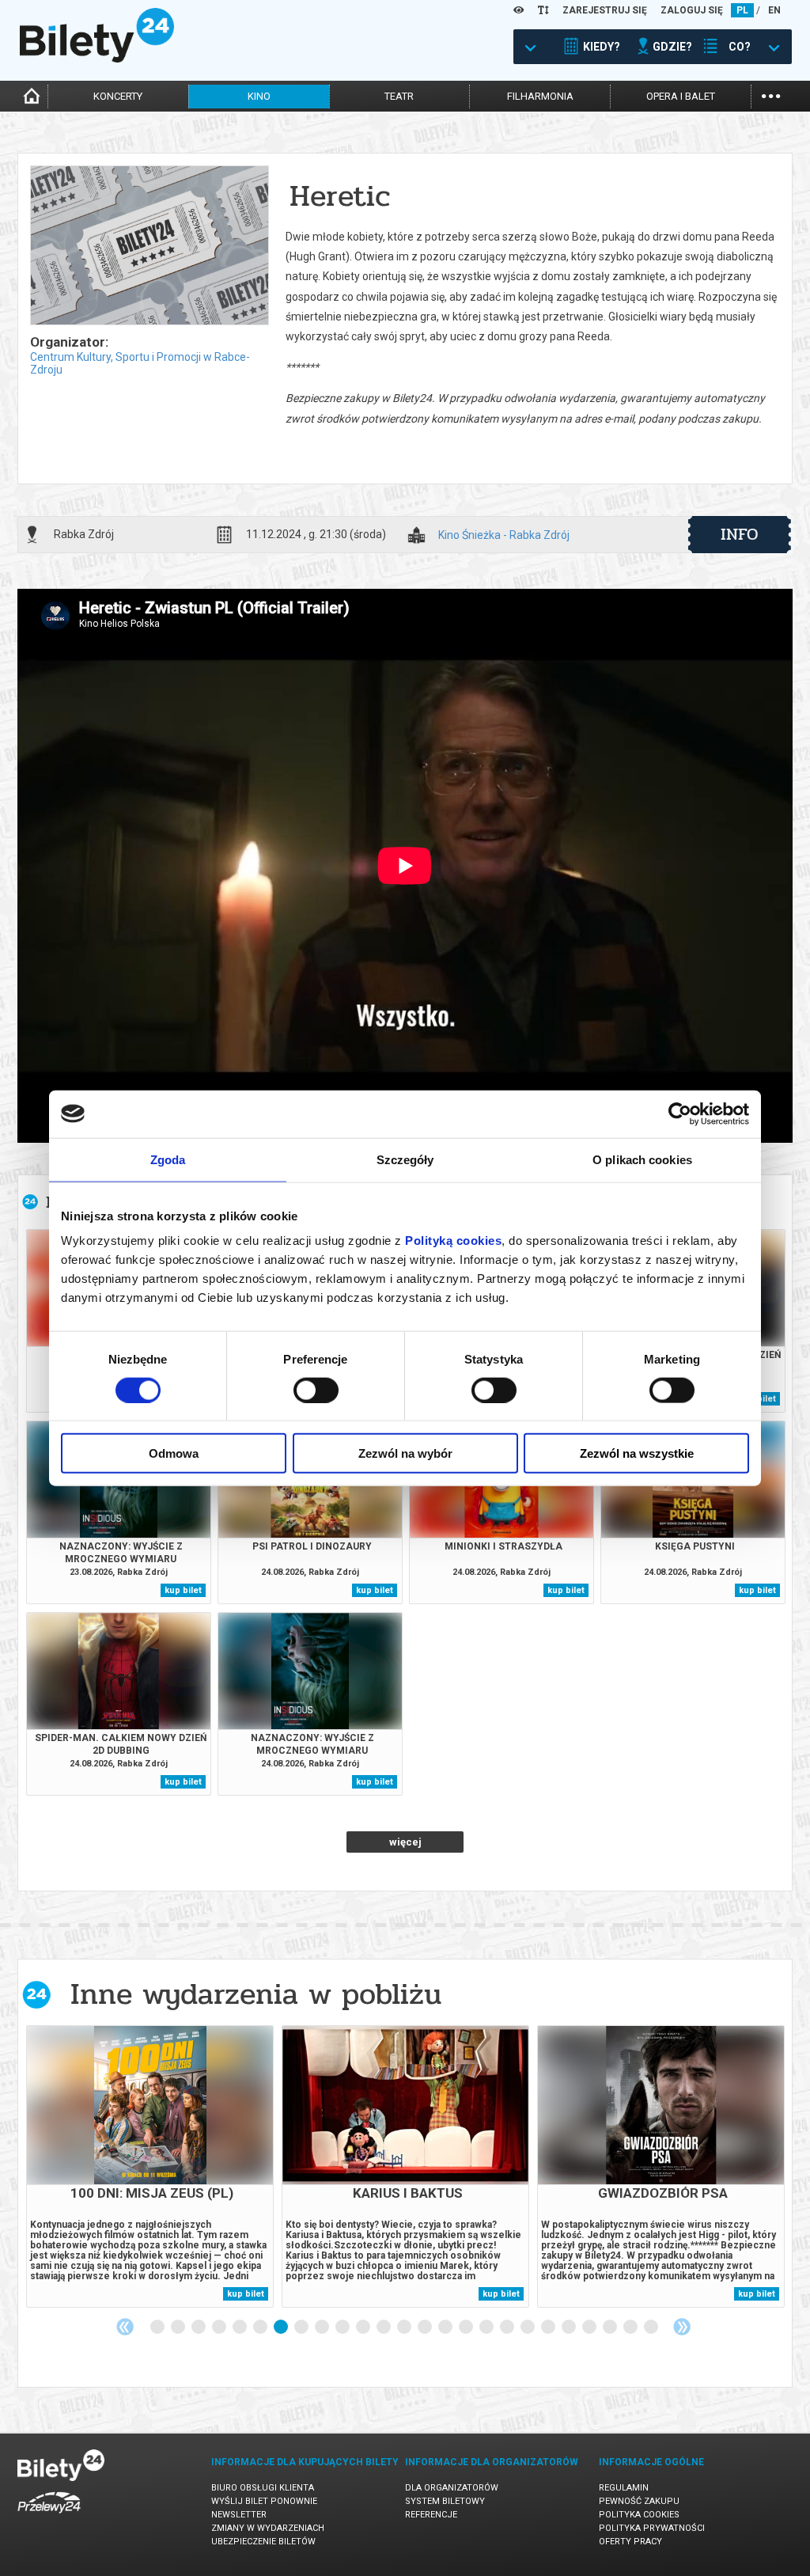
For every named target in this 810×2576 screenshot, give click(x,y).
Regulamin (624, 2488)
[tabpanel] (150, 2166)
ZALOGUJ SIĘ (692, 10)
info (740, 534)
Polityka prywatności (652, 2528)
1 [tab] (158, 2328)
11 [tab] (364, 2328)
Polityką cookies (453, 1241)
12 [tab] (384, 2328)
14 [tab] (426, 2328)
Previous (125, 2327)
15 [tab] (446, 2328)
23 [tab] (611, 2328)
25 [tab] (652, 2328)
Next (682, 2327)
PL (742, 10)
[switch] (316, 1390)
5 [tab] (240, 2328)
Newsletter (239, 2515)
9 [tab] (323, 2328)
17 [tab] (487, 2328)
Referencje (431, 2515)
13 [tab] (405, 2328)
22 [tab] (590, 2328)
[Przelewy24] (49, 2516)
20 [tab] (549, 2328)
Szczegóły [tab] (405, 1159)
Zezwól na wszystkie (637, 1453)
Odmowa (174, 1453)
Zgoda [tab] (168, 1159)
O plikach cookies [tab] (642, 1159)
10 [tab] (343, 2328)
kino (259, 96)
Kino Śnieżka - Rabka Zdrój (504, 535)
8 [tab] (302, 2328)
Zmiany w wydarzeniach (268, 2528)
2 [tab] (179, 2328)
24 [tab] (631, 2328)
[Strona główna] (97, 59)
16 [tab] (467, 2328)
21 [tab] (570, 2328)
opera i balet (681, 96)
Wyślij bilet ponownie (264, 2501)
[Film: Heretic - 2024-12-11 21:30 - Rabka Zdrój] (149, 247)
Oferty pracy (630, 2542)
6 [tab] (261, 2328)
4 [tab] (220, 2328)
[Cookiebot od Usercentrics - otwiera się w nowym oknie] (680, 1113)
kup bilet (183, 1590)
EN (774, 10)
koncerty (118, 96)
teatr (399, 96)
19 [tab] (528, 2328)
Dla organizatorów (452, 2488)
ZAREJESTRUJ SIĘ (605, 10)
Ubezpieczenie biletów (263, 2542)
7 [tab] (282, 2328)
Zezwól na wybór (405, 1453)
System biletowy (445, 2501)
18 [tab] (508, 2328)
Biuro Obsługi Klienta (263, 2488)
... (771, 95)
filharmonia (540, 96)
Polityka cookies (639, 2515)
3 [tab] (199, 2328)
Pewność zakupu (639, 2501)
